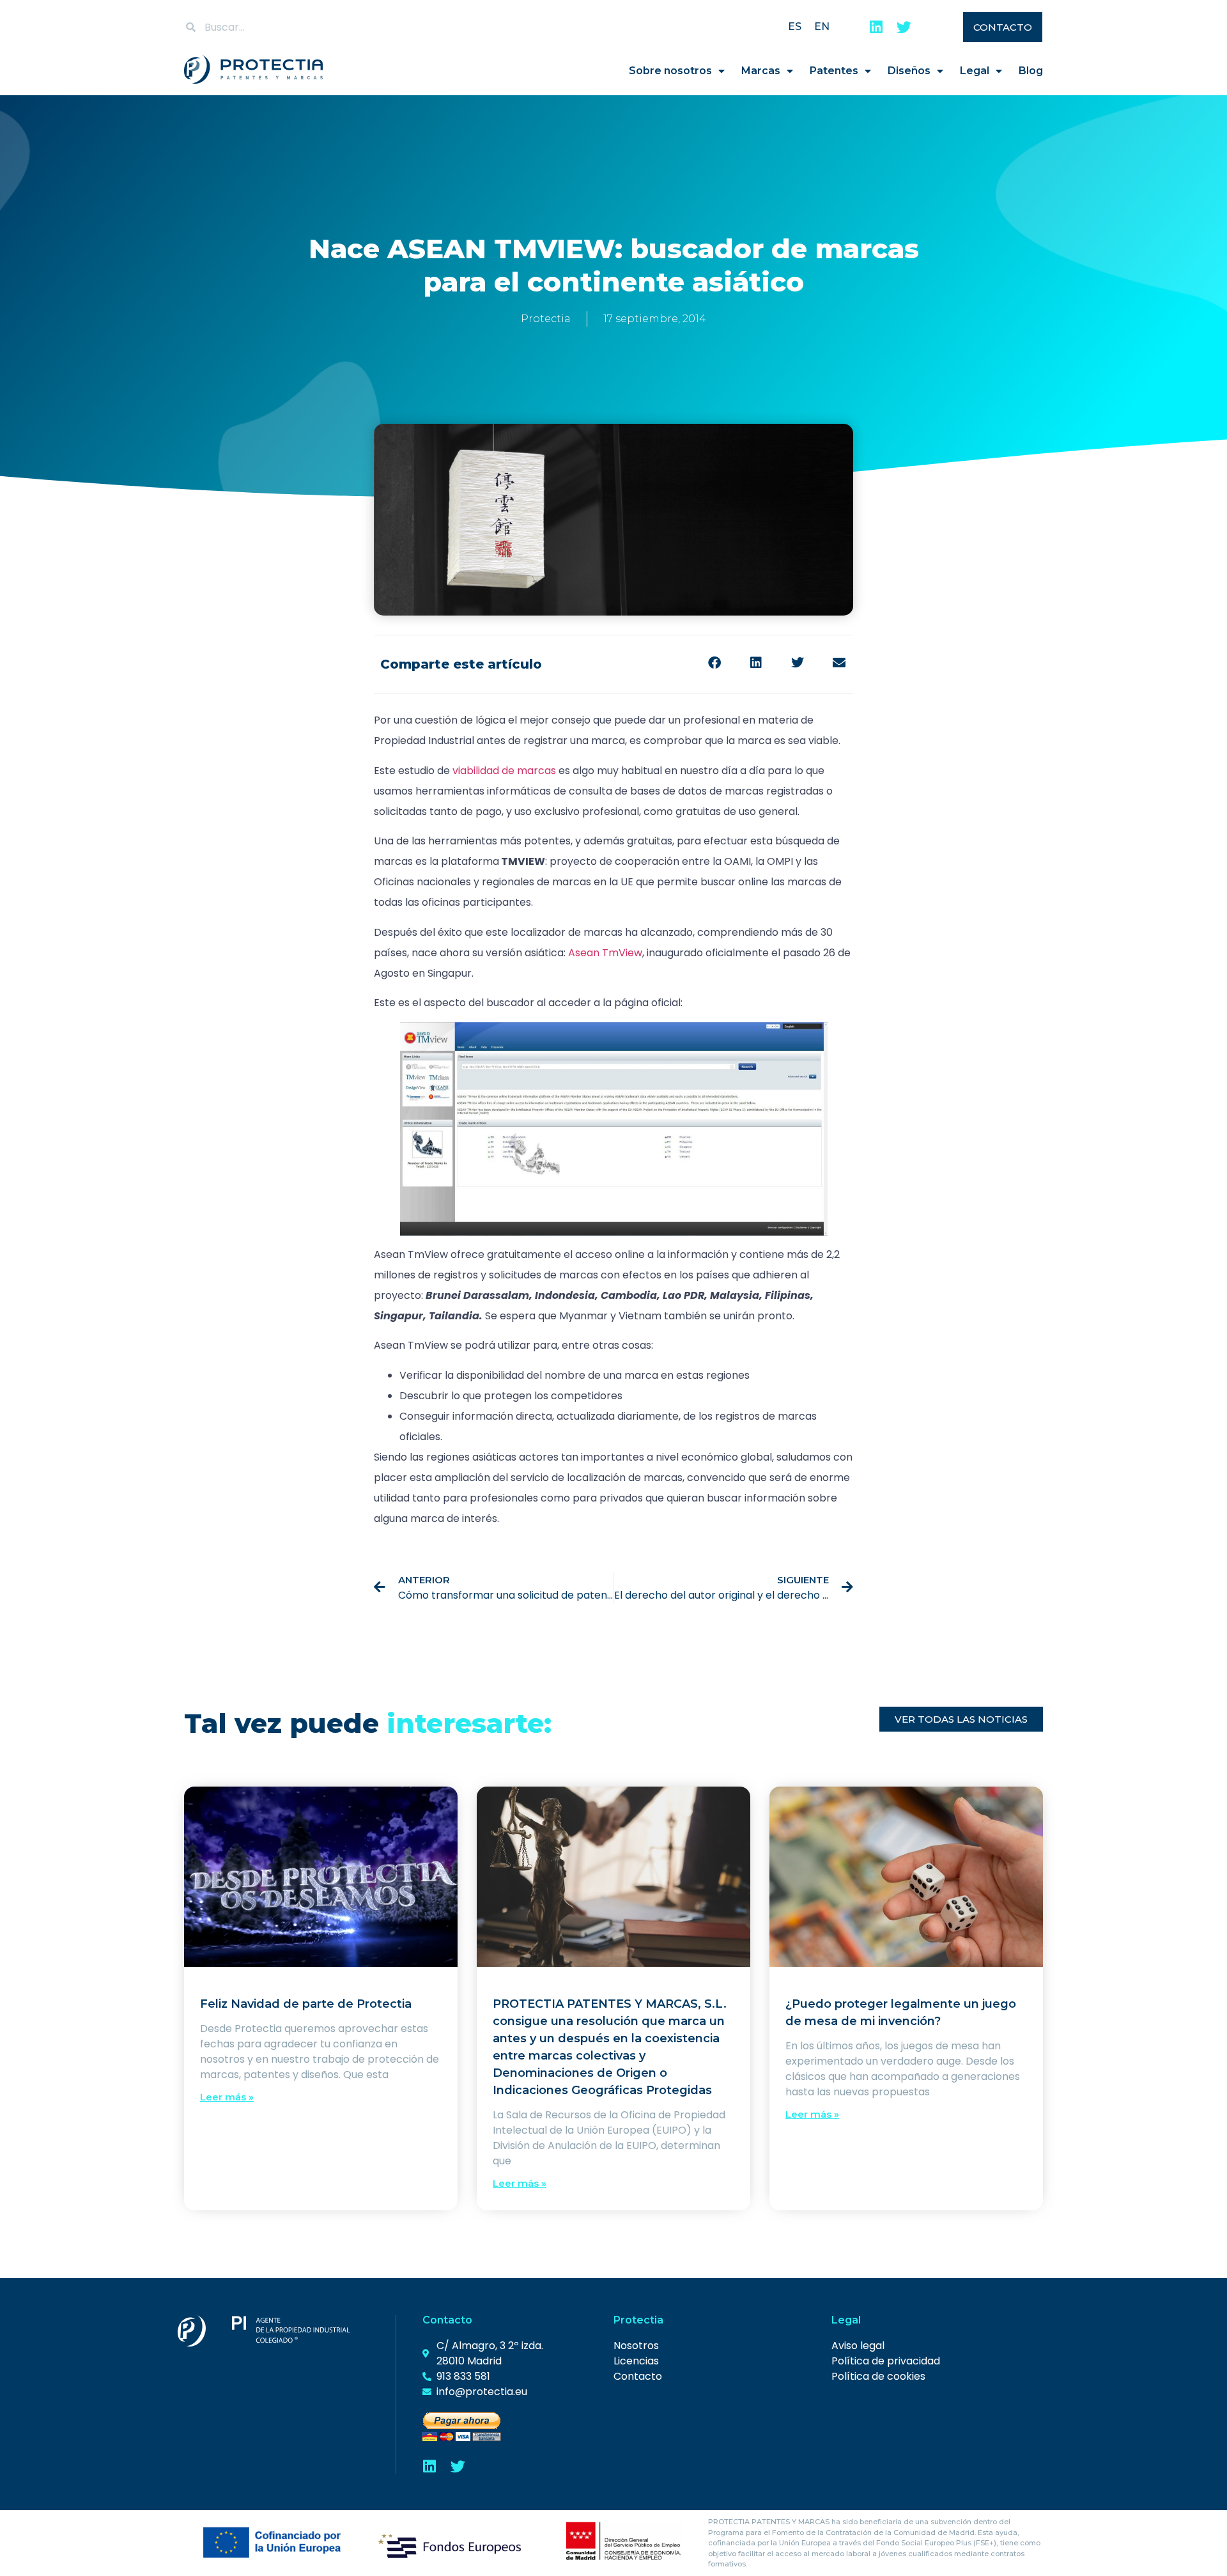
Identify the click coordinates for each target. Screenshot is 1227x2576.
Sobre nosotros (670, 71)
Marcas (761, 71)
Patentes (834, 71)
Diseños (909, 71)
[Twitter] (904, 27)
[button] (714, 663)
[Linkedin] (876, 27)
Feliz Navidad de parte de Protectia (306, 2004)
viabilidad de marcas (504, 771)
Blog (1031, 71)
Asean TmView (605, 953)
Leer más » (227, 2097)
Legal (975, 71)
